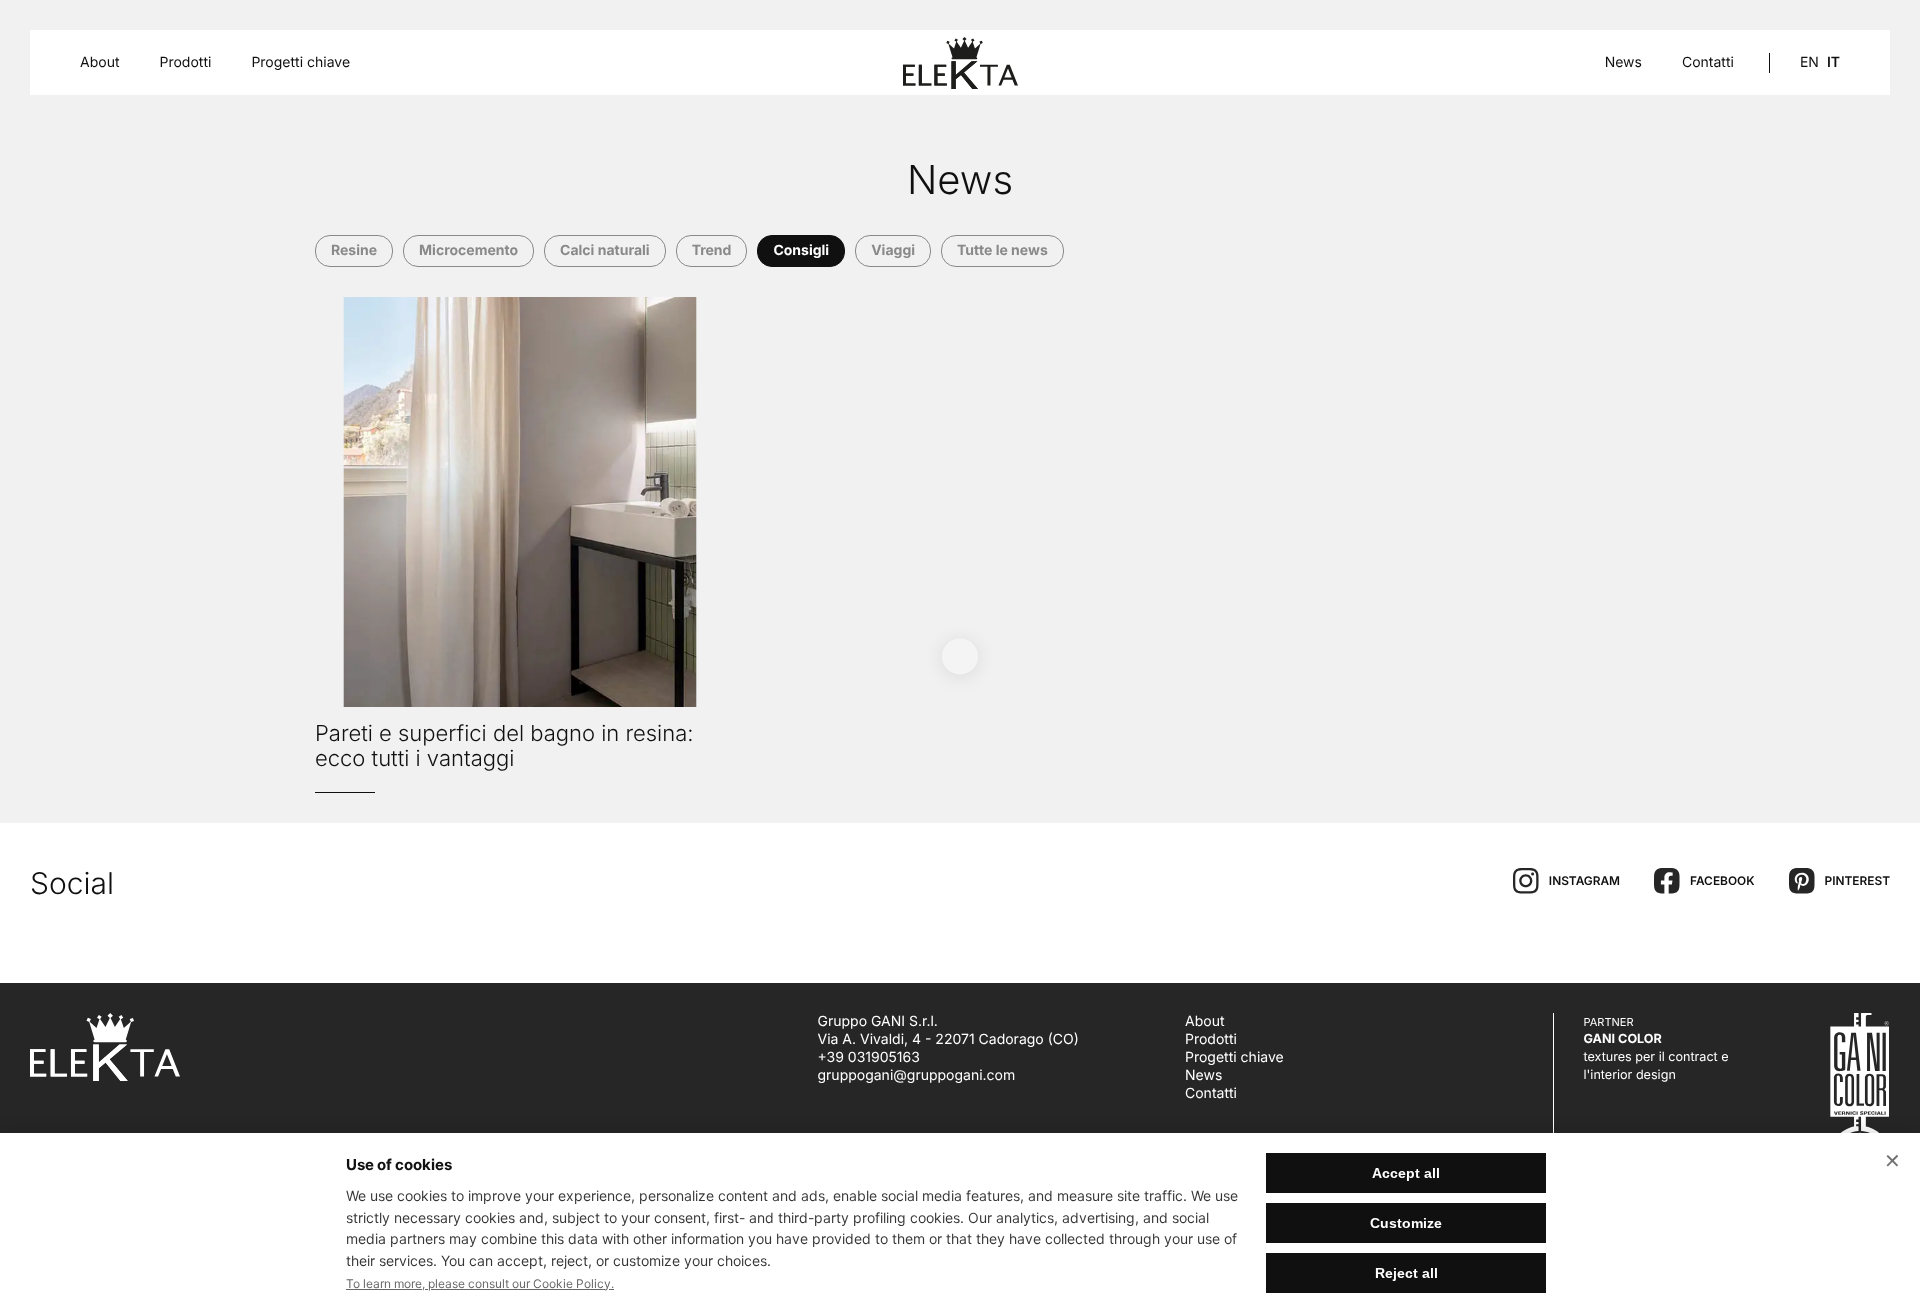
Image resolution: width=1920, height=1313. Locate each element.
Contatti (1708, 63)
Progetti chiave (300, 63)
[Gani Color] (1849, 1099)
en (1809, 62)
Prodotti (1211, 1039)
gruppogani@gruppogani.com (917, 1075)
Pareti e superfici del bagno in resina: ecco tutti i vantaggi (504, 746)
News (1623, 63)
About (1204, 1021)
